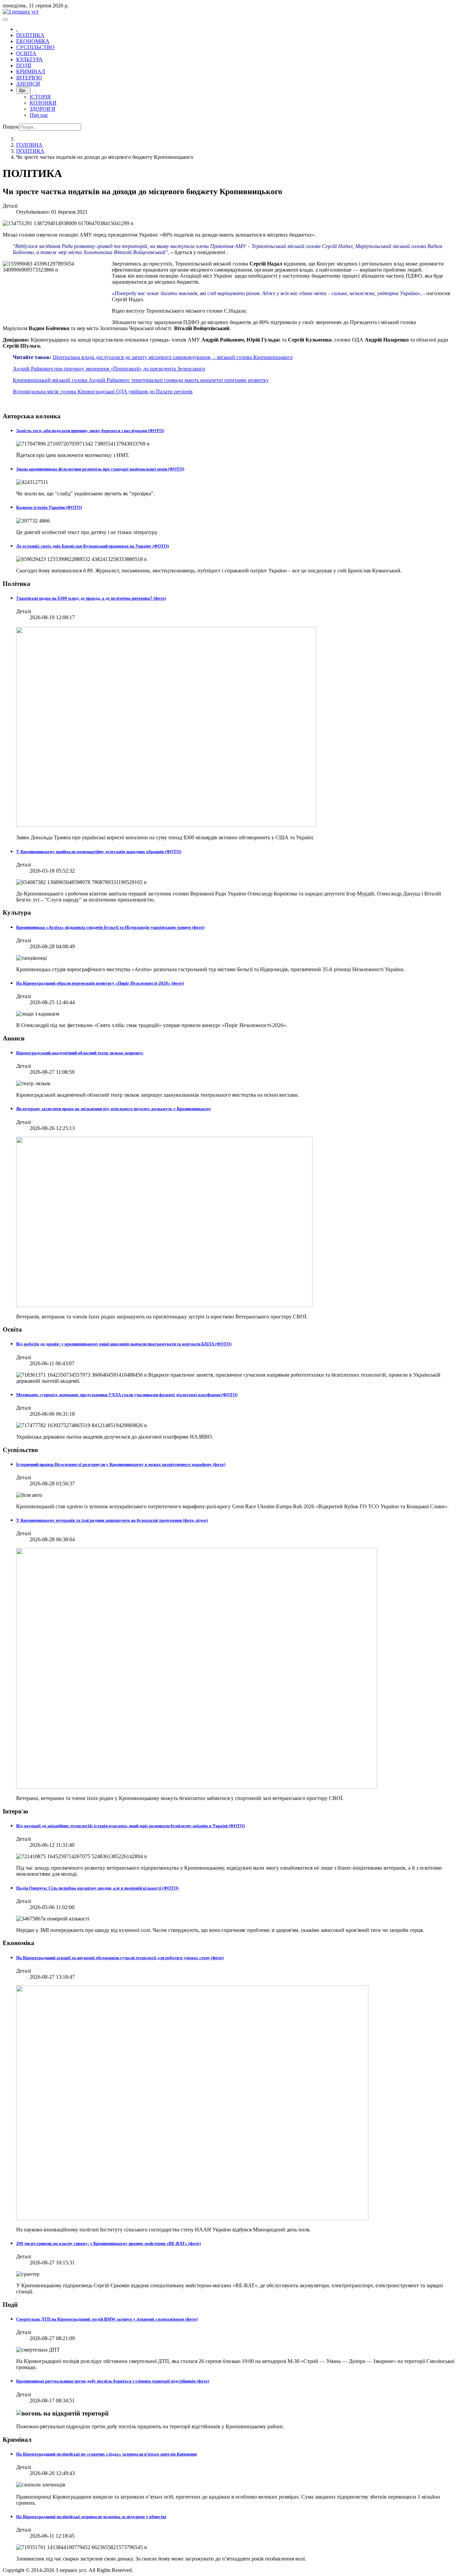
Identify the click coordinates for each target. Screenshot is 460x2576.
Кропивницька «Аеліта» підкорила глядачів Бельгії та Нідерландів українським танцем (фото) (110, 927)
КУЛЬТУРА (29, 59)
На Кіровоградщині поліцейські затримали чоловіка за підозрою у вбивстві (91, 2517)
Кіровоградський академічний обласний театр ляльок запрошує (80, 1053)
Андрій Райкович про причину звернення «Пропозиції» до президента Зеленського (109, 369)
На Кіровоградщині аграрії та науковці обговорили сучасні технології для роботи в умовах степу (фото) (120, 1958)
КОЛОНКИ (43, 103)
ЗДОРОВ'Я (42, 109)
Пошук (11, 127)
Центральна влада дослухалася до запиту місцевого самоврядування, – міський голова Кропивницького (173, 357)
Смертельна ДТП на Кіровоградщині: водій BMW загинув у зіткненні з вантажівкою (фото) (107, 2319)
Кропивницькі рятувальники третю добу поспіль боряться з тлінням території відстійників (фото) (113, 2381)
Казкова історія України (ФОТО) (49, 507)
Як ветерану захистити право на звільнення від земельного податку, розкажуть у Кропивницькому (114, 1109)
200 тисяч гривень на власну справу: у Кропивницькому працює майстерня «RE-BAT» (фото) (108, 2243)
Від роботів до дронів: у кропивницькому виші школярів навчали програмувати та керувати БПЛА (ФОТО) (124, 1344)
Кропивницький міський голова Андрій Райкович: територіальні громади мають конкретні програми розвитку (141, 380)
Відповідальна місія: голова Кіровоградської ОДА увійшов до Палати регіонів (103, 392)
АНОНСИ (28, 84)
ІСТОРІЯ (40, 97)
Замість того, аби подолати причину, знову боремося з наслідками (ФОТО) (90, 431)
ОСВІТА (26, 53)
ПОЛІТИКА (30, 35)
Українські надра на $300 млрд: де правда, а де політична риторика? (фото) (91, 598)
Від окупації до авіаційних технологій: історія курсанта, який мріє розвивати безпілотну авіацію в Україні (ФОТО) (130, 1826)
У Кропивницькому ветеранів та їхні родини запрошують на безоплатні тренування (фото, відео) (112, 1520)
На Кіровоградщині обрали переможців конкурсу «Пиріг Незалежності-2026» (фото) (100, 983)
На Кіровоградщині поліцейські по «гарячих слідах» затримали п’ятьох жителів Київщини (106, 2454)
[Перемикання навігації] (5, 20)
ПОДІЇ (24, 65)
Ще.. (23, 90)
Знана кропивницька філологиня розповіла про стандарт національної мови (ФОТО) (100, 469)
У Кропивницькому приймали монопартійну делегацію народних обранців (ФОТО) (99, 852)
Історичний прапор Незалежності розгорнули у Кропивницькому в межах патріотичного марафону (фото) (121, 1464)
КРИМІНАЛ (31, 72)
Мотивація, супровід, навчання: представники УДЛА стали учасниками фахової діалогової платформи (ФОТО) (127, 1395)
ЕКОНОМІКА (33, 41)
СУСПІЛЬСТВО (35, 47)
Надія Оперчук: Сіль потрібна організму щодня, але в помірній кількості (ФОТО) (97, 1888)
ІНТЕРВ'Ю (29, 78)
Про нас (39, 115)
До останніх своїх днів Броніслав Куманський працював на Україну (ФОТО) (92, 546)
